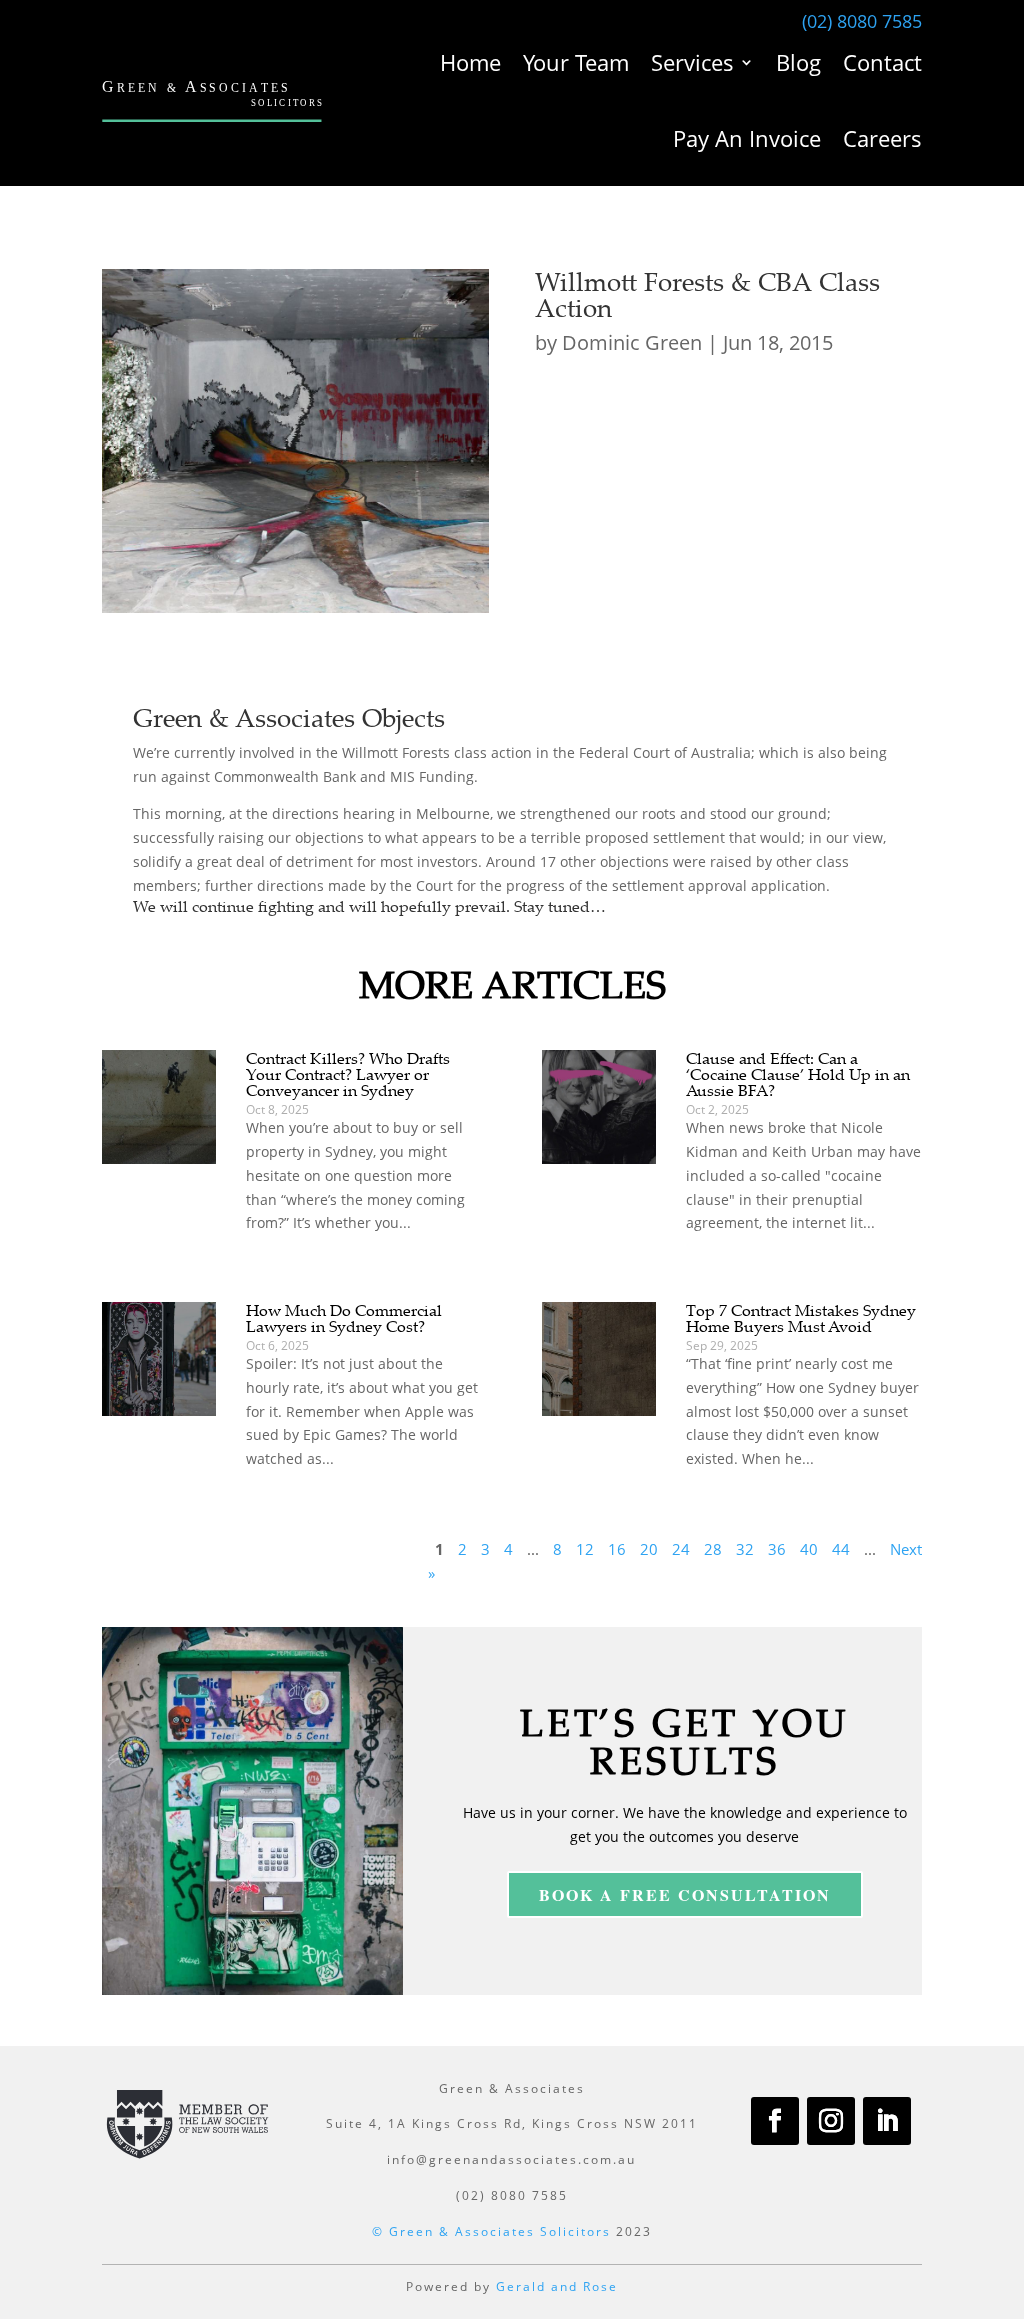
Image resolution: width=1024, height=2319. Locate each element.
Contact (882, 62)
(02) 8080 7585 (862, 21)
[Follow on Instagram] (831, 2121)
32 (745, 1549)
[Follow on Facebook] (775, 2121)
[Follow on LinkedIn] (887, 2121)
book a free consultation (685, 1894)
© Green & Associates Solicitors (491, 2231)
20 (649, 1549)
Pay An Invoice (747, 138)
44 (841, 1549)
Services (692, 62)
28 (713, 1549)
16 (617, 1549)
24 (681, 1549)
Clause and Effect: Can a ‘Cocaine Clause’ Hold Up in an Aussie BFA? (798, 1074)
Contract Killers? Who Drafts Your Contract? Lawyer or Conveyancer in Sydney (348, 1074)
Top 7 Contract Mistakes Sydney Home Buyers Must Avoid (801, 1318)
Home (470, 62)
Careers (882, 138)
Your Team (576, 62)
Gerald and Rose (557, 2286)
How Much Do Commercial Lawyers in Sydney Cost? (344, 1318)
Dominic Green (632, 342)
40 (809, 1549)
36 (777, 1549)
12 (585, 1549)
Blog (798, 62)
